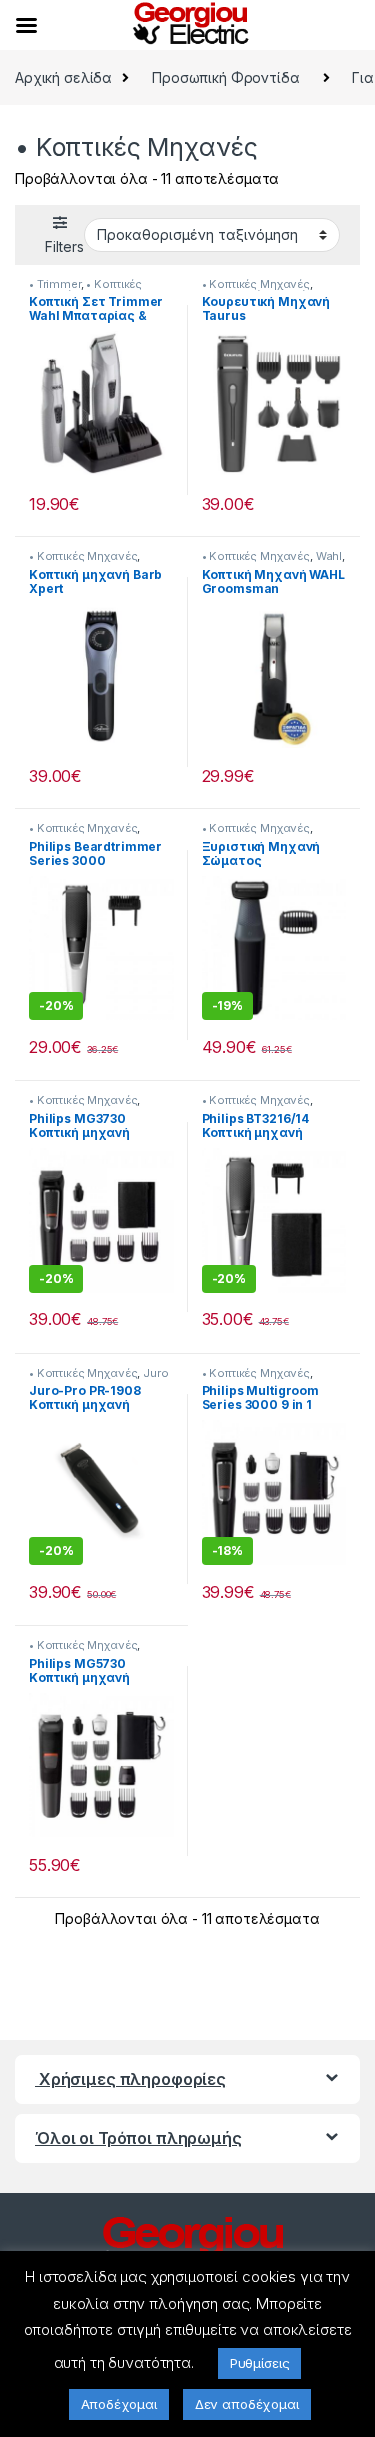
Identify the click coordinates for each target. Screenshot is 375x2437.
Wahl (329, 556)
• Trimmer (55, 284)
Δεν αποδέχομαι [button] (247, 2404)
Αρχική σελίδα (63, 77)
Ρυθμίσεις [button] (260, 2363)
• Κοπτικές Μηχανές (256, 284)
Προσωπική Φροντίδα (225, 77)
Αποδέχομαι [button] (119, 2404)
